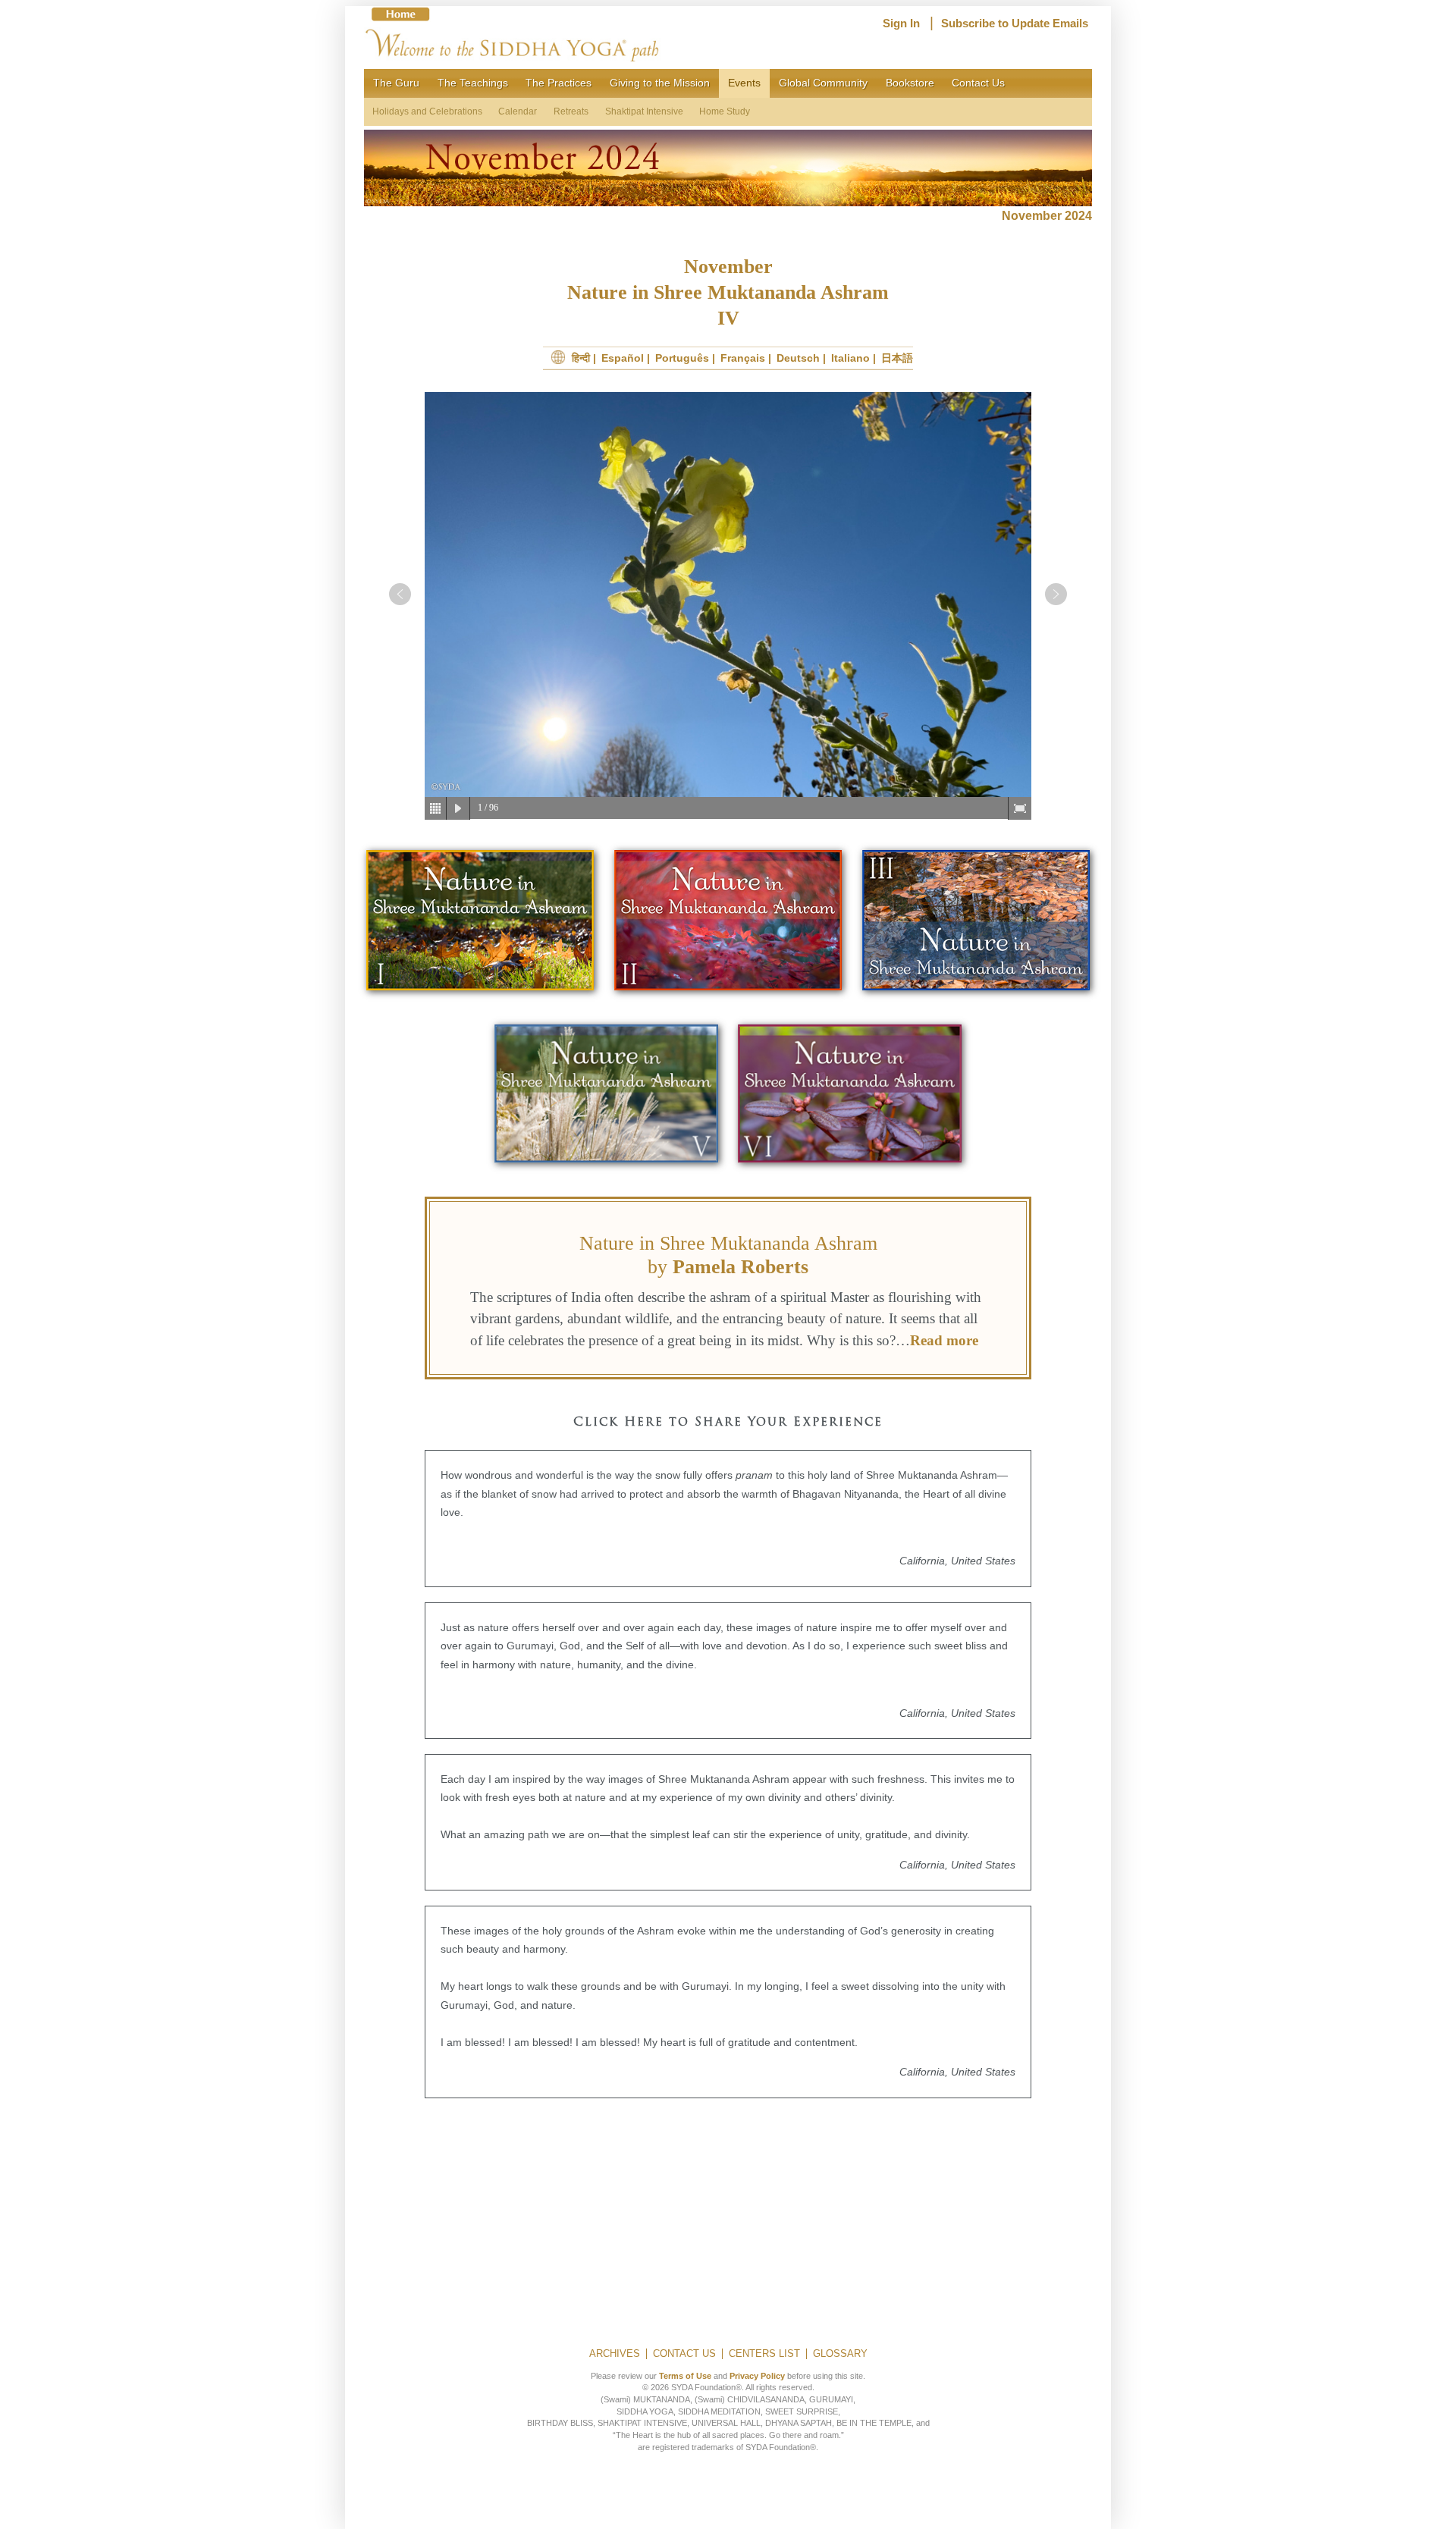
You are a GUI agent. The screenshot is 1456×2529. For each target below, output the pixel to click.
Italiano (850, 358)
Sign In (901, 24)
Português (682, 358)
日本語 (897, 358)
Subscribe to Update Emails (1015, 24)
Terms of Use (685, 2376)
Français (743, 358)
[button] (400, 594)
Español (623, 358)
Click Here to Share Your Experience (728, 1423)
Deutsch (798, 358)
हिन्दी (581, 358)
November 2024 (1047, 216)
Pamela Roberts (741, 1267)
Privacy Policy (757, 2376)
